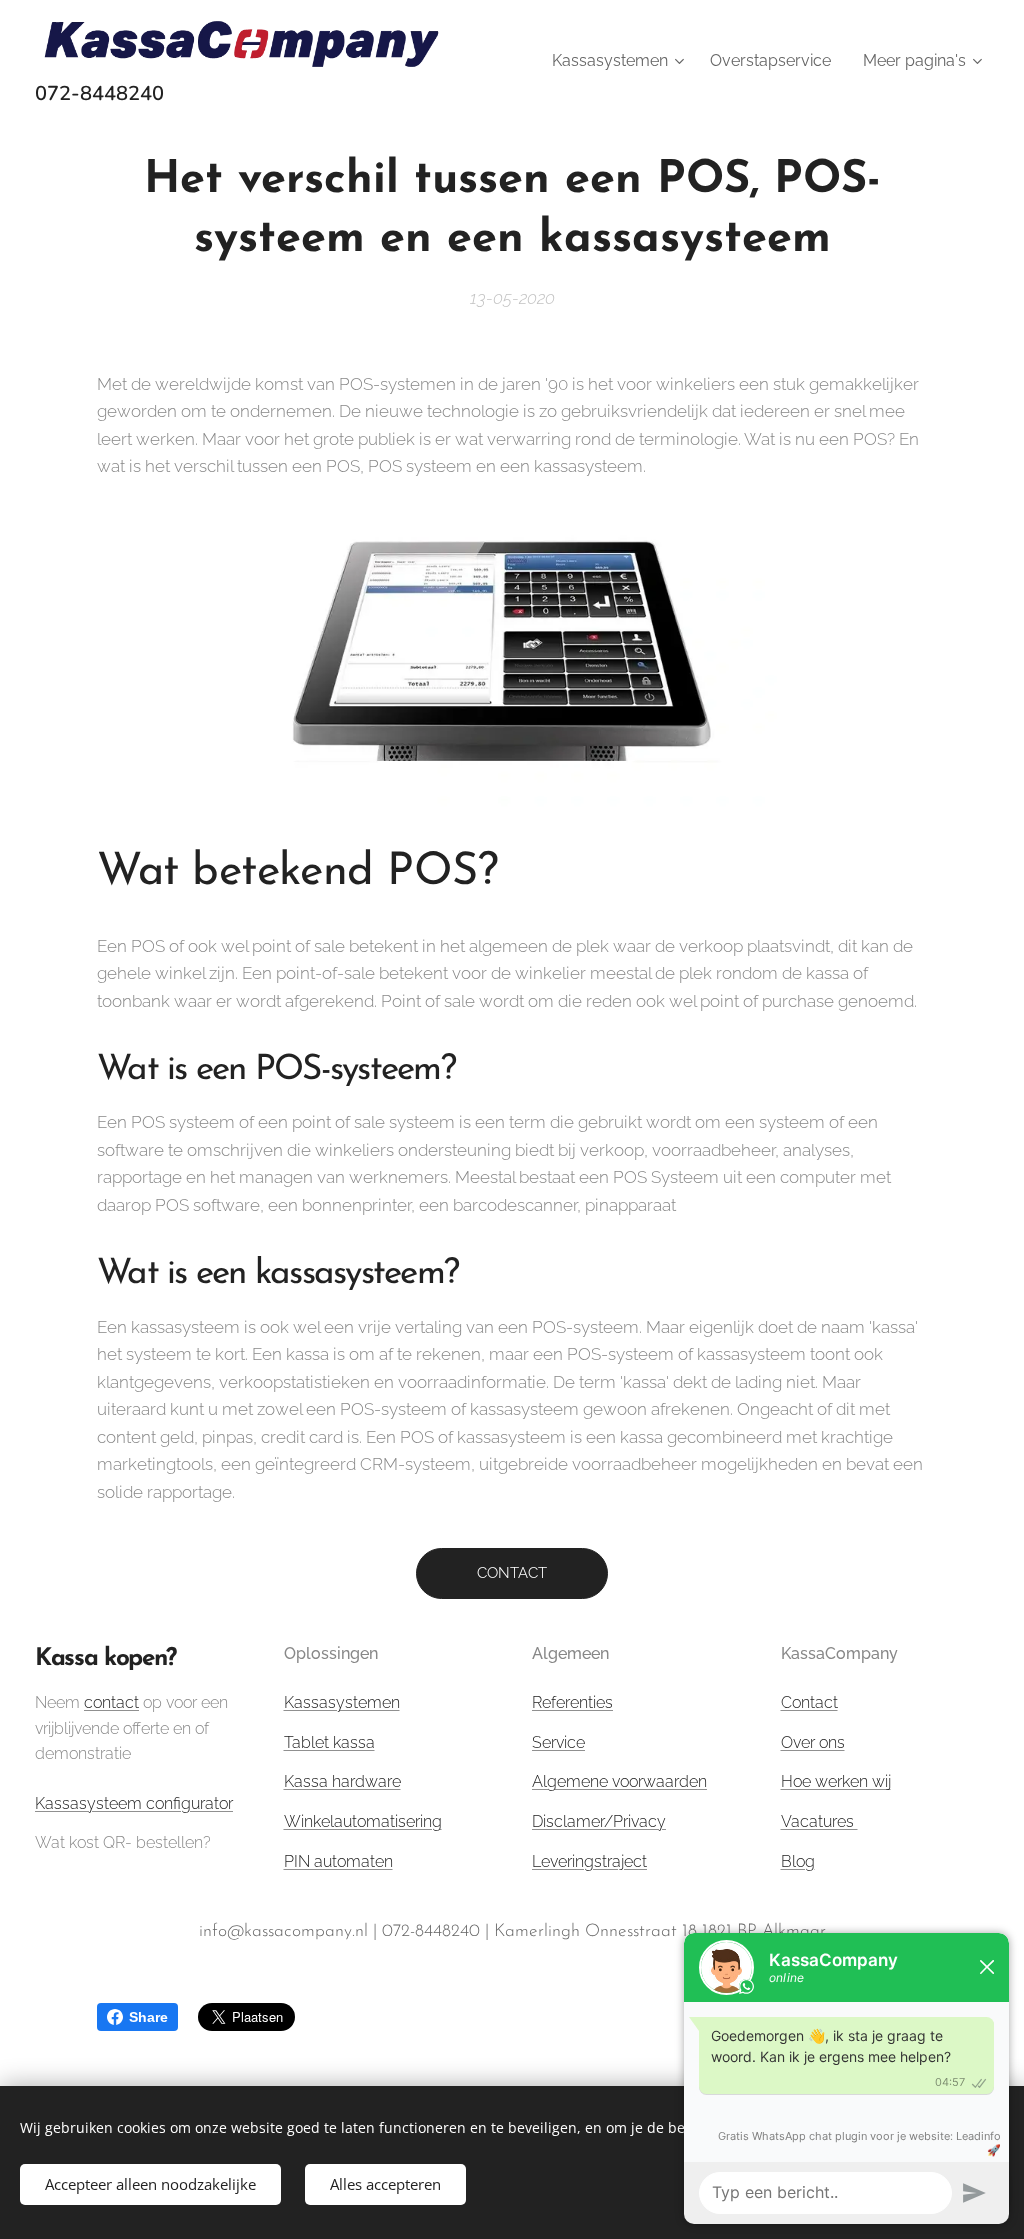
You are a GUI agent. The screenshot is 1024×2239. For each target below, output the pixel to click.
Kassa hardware (342, 1781)
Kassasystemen (342, 1702)
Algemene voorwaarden (619, 1781)
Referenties (572, 1702)
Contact (809, 1702)
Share (148, 2017)
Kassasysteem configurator (134, 1803)
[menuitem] (620, 61)
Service (558, 1742)
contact (111, 1702)
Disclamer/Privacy (599, 1821)
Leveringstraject (589, 1861)
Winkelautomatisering (363, 1821)
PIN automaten (338, 1861)
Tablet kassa (329, 1742)
